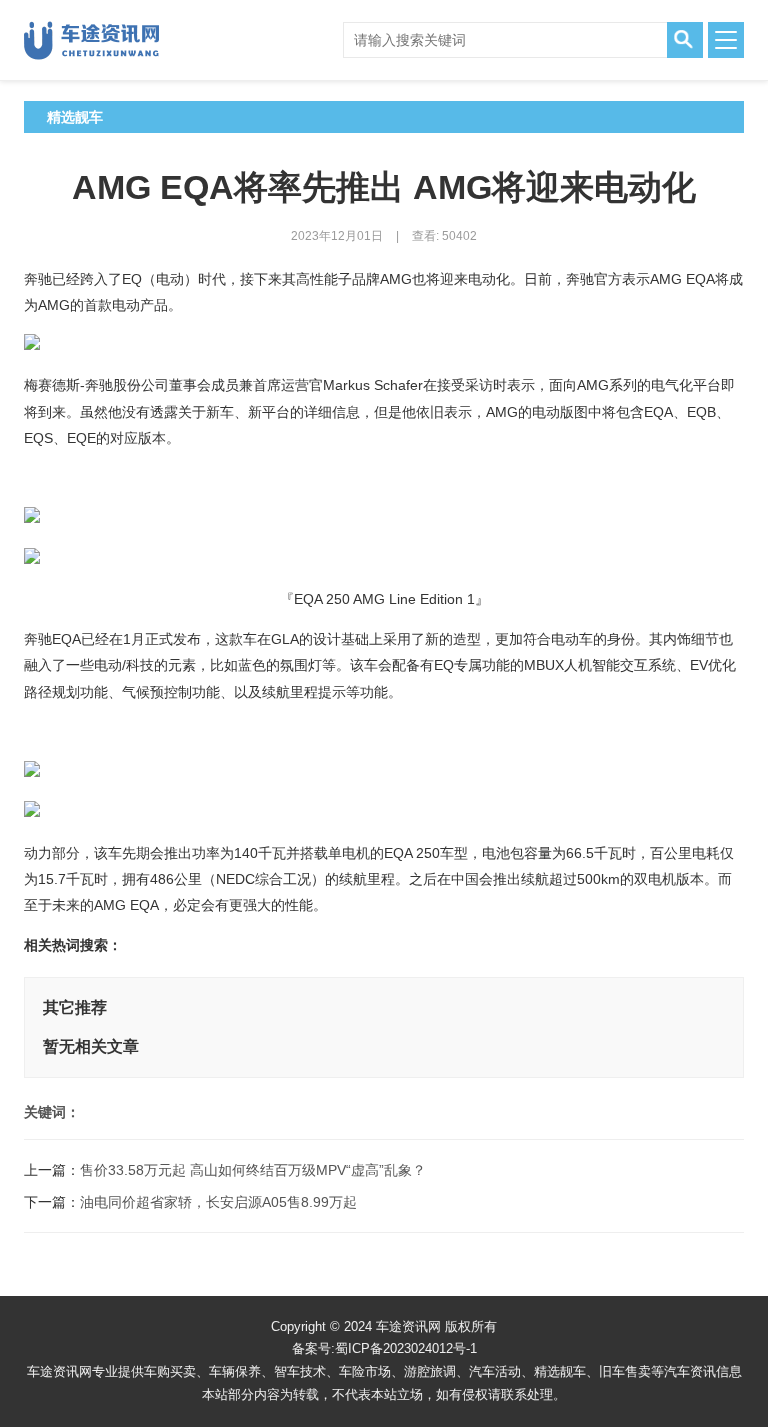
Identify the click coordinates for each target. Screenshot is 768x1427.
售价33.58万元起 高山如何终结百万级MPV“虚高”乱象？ (253, 1170)
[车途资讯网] (99, 40)
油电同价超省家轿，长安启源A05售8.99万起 (218, 1202)
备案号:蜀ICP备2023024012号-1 (384, 1348)
